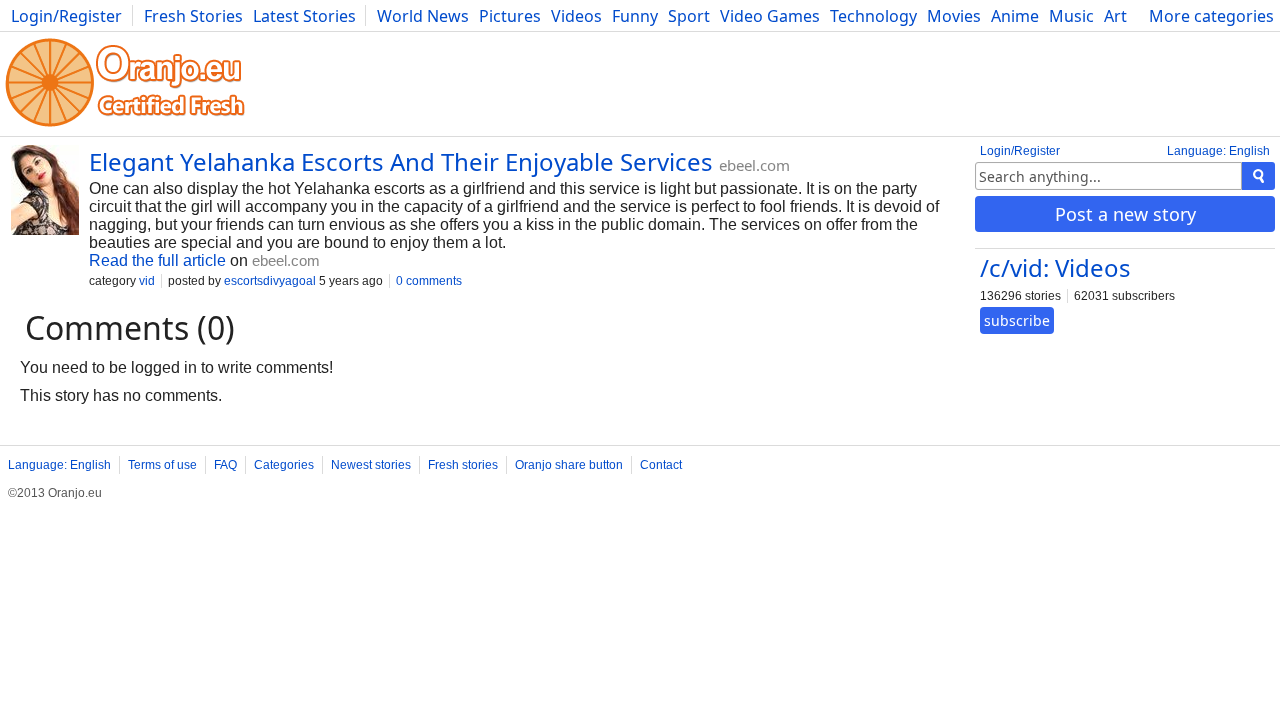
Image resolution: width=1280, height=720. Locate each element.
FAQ (225, 465)
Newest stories (371, 465)
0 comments (429, 281)
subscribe (1017, 320)
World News (423, 16)
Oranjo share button (569, 465)
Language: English (1218, 151)
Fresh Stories (193, 16)
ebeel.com (754, 165)
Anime (1015, 16)
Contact (661, 465)
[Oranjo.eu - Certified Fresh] (125, 126)
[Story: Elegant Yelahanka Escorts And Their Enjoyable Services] (45, 192)
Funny (635, 16)
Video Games (770, 16)
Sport (689, 16)
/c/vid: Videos (1055, 267)
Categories (284, 465)
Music (1071, 16)
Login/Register (66, 16)
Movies (954, 16)
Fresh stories (463, 465)
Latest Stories (304, 16)
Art (1115, 16)
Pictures (510, 16)
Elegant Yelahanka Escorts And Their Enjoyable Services (401, 161)
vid (147, 281)
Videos (576, 16)
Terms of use (162, 465)
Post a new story (1125, 214)
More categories (1211, 16)
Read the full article (157, 260)
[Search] (1258, 176)
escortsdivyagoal (270, 281)
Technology (873, 16)
